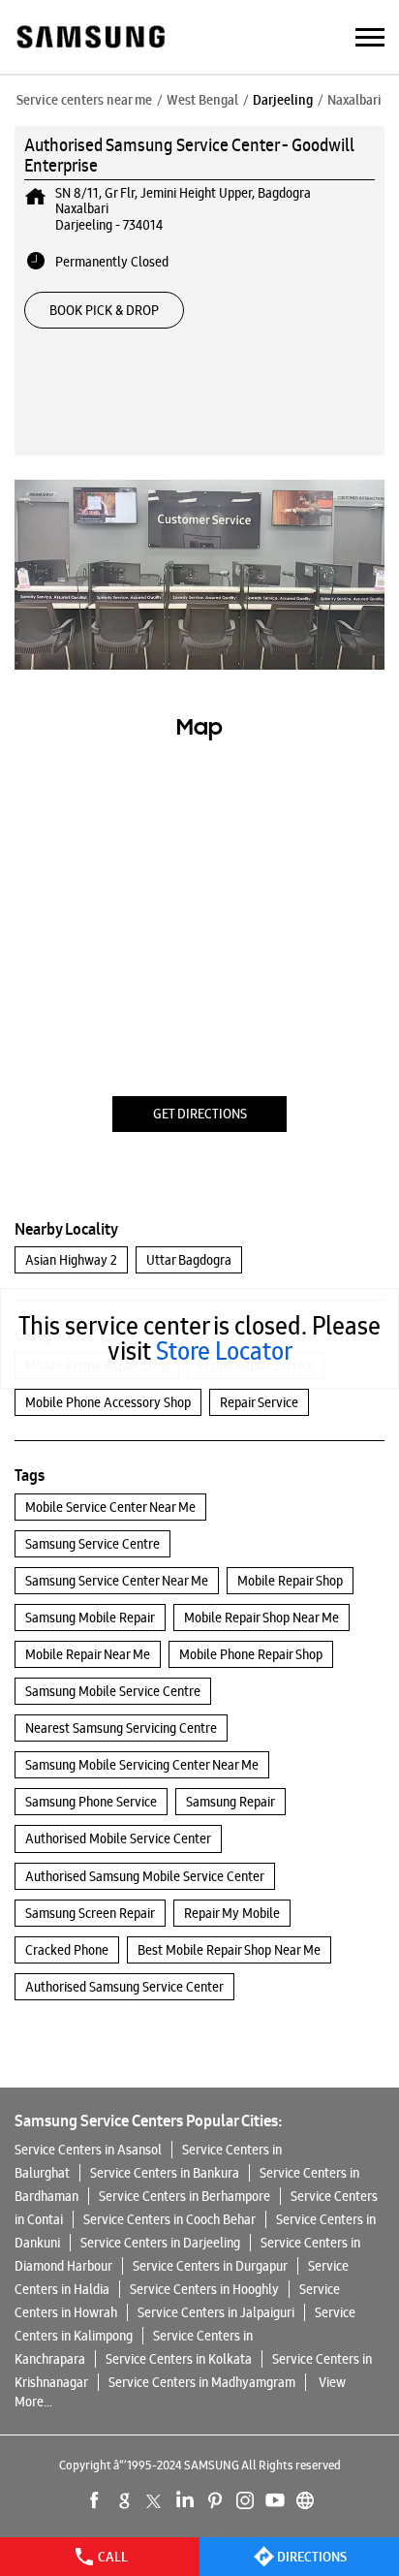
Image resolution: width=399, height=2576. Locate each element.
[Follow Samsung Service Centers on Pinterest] (215, 2500)
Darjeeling (283, 100)
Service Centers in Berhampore (184, 2196)
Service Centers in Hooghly (204, 2289)
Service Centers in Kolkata (179, 2359)
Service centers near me (84, 100)
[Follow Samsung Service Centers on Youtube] (275, 2500)
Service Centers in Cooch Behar (169, 2219)
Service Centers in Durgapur (210, 2266)
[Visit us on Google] (125, 2500)
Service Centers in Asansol (88, 2150)
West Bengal (202, 100)
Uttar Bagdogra (189, 1260)
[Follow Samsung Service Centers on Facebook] (95, 2500)
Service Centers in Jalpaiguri (216, 2312)
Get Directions (200, 1114)
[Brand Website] (305, 2500)
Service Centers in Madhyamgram (202, 2382)
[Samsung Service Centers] (90, 38)
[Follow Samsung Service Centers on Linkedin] (185, 2500)
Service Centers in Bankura (165, 2173)
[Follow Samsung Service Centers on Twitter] (155, 2500)
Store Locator (224, 1351)
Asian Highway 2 (71, 1260)
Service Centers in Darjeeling (160, 2243)
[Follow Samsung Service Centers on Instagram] (245, 2500)
